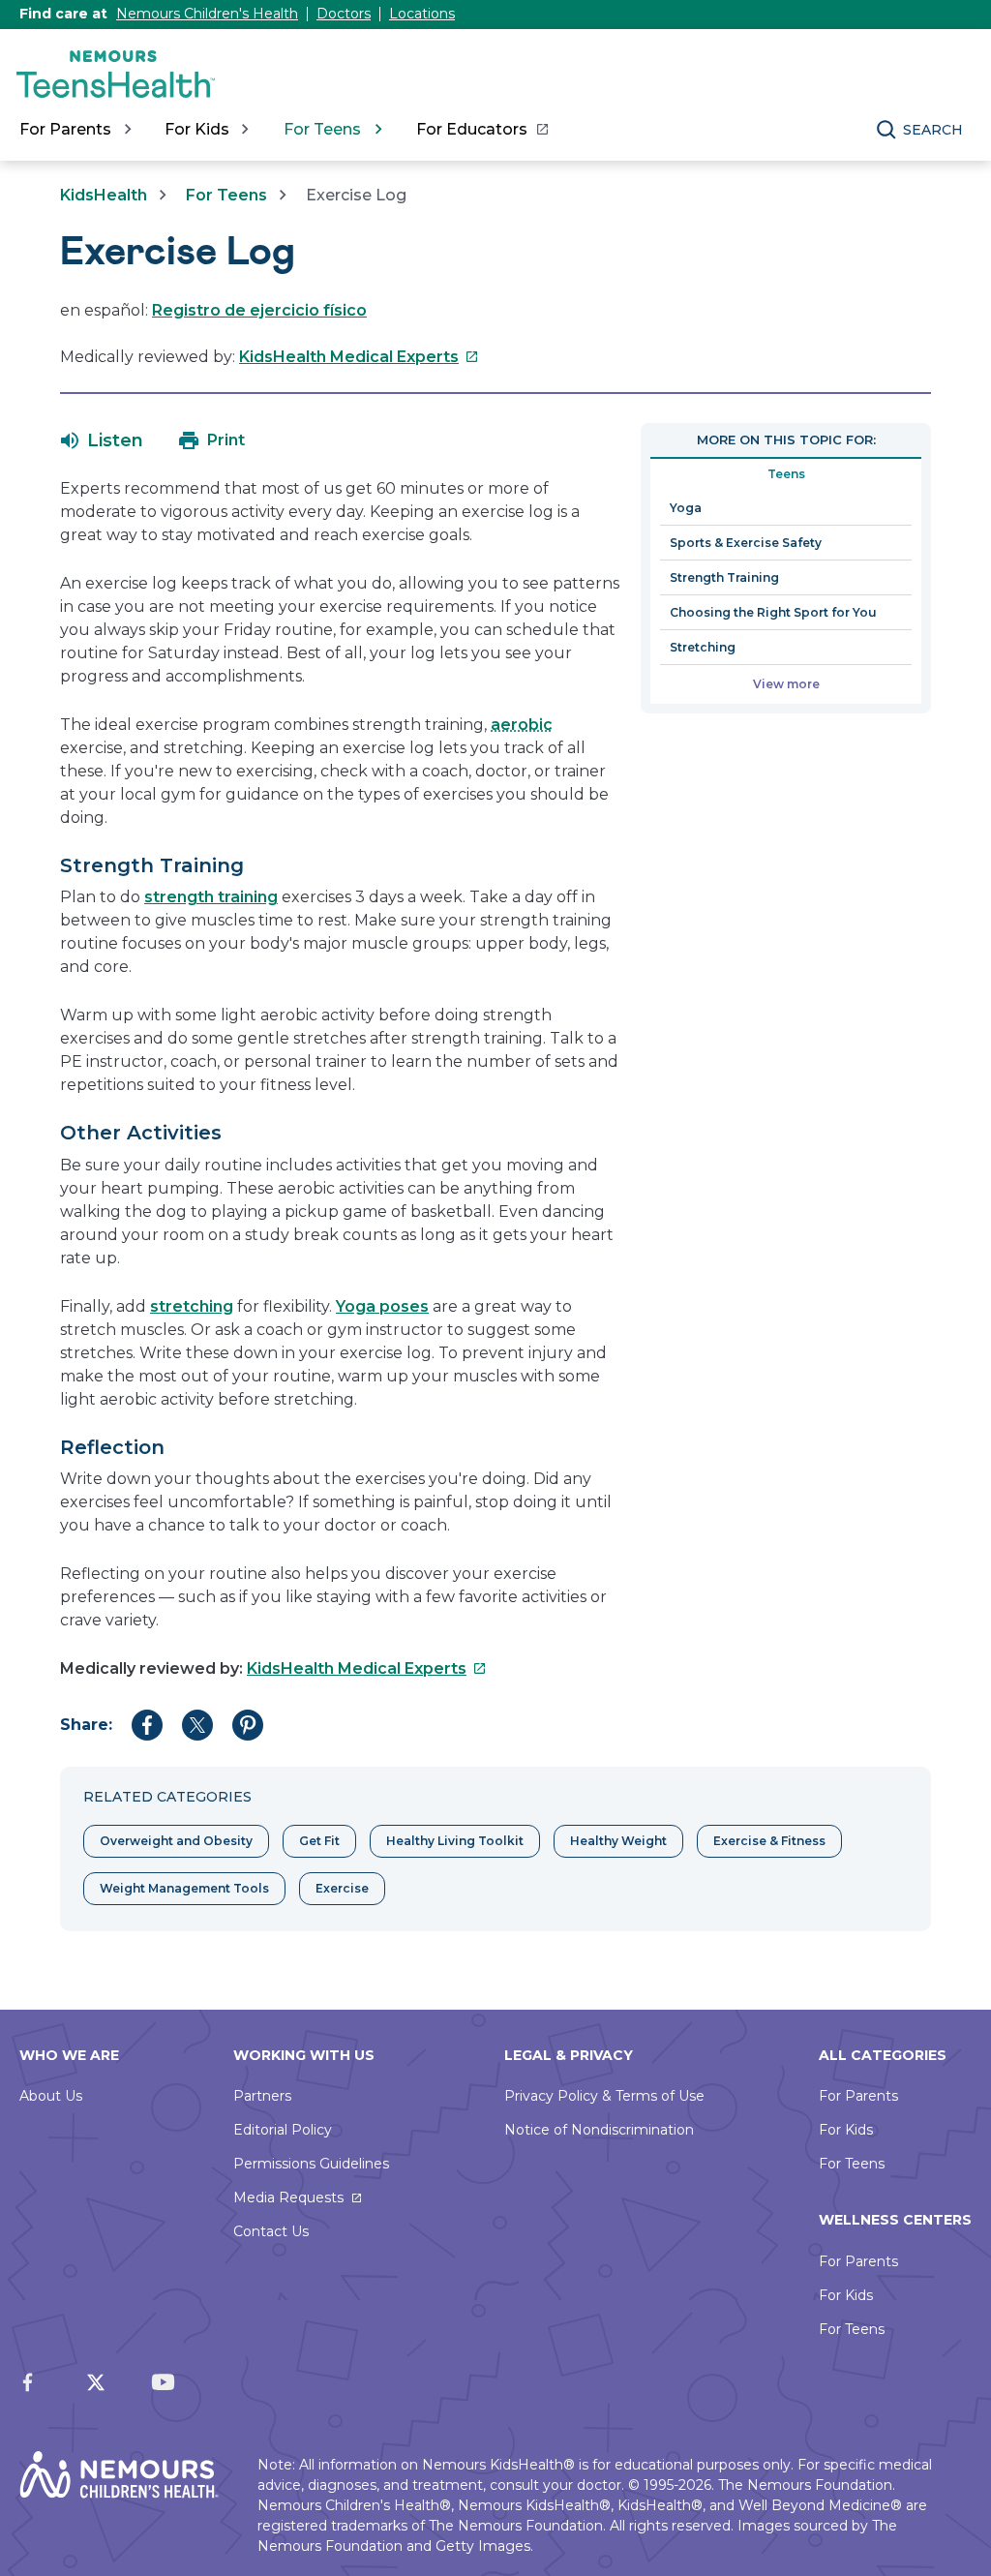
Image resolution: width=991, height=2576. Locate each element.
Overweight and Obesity (176, 1841)
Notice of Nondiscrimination (599, 2130)
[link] (481, 130)
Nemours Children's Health (207, 14)
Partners (262, 2096)
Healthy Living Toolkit (455, 1841)
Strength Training (724, 577)
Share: (86, 1725)
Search (933, 130)
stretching (192, 1306)
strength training (211, 897)
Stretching (703, 647)
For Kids (846, 2130)
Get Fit (319, 1841)
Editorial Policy (283, 2130)
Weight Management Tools (184, 1888)
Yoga (686, 508)
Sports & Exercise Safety (746, 543)
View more (786, 684)
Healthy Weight (618, 1841)
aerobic (522, 725)
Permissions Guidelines (311, 2164)
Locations (422, 14)
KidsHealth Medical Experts (359, 357)
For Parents (858, 2096)
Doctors (344, 14)
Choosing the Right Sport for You (773, 612)
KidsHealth (104, 195)
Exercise (342, 1888)
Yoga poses (382, 1306)
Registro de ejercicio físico (259, 310)
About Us (51, 2096)
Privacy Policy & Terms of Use (604, 2096)
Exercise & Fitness (769, 1841)
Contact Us (271, 2231)
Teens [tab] (786, 474)
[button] (102, 440)
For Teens (226, 195)
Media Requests (288, 2197)
